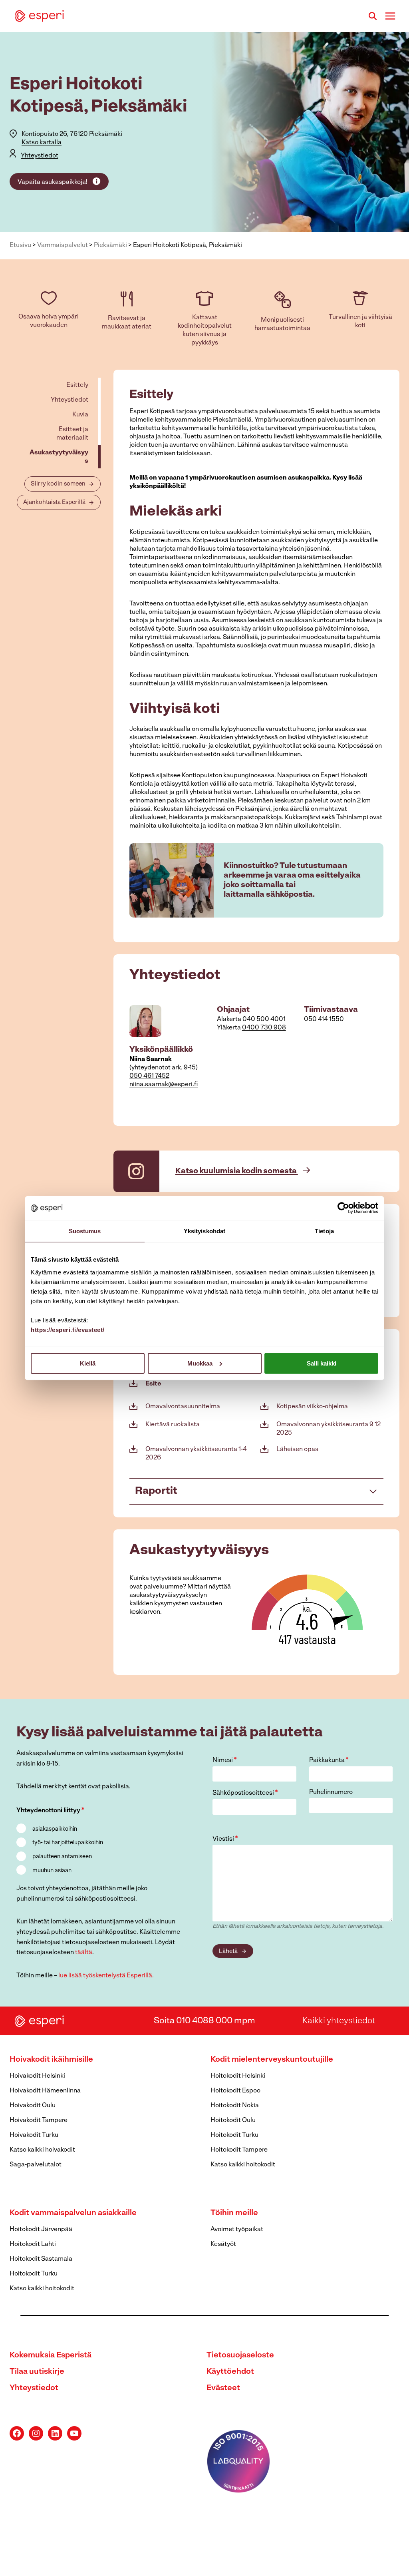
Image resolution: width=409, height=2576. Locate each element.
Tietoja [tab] (324, 1231)
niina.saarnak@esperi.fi (164, 1085)
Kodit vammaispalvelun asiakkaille (73, 2213)
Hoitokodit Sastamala (41, 2259)
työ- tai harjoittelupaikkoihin (68, 1843)
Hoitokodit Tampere (239, 2150)
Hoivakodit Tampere (39, 2120)
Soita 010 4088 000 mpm (204, 2021)
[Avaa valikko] (390, 16)
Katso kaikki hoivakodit (42, 2150)
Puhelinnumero (331, 1792)
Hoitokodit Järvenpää (41, 2230)
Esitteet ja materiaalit (72, 434)
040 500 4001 (264, 1019)
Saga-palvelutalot (36, 2165)
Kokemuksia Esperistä (51, 2355)
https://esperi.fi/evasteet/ (68, 1329)
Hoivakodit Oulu (33, 2106)
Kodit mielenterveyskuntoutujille (272, 2060)
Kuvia (80, 415)
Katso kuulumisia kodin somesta (237, 1171)
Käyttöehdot (230, 2372)
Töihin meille (234, 2213)
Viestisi (225, 1839)
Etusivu (20, 245)
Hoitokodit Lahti (33, 2244)
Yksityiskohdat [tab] (204, 1231)
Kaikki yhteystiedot (339, 2021)
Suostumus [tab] (85, 1231)
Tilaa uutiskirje (37, 2372)
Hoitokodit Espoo (235, 2091)
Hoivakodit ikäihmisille (51, 2060)
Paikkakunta (329, 1760)
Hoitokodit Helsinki (238, 2076)
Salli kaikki (322, 1363)
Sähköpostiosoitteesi (245, 1793)
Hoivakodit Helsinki (37, 2076)
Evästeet (223, 2388)
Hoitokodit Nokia (235, 2106)
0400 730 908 (264, 1028)
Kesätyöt (223, 2244)
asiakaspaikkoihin (55, 1829)
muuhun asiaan (52, 1871)
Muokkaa (200, 1363)
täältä (84, 1953)
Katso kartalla (42, 143)
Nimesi (225, 1760)
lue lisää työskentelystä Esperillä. (106, 1976)
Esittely (77, 385)
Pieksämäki (110, 245)
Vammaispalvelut (63, 245)
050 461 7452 (149, 1076)
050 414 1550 (324, 1019)
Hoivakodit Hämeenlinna (45, 2091)
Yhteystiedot (40, 156)
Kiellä (88, 1363)
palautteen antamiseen (62, 1857)
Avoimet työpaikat (237, 2230)
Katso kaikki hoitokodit (243, 2165)
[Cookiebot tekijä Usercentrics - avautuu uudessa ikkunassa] (343, 1208)
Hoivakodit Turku (34, 2135)
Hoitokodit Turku (234, 2135)
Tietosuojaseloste (240, 2355)
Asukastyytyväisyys (59, 457)
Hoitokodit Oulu (233, 2120)
